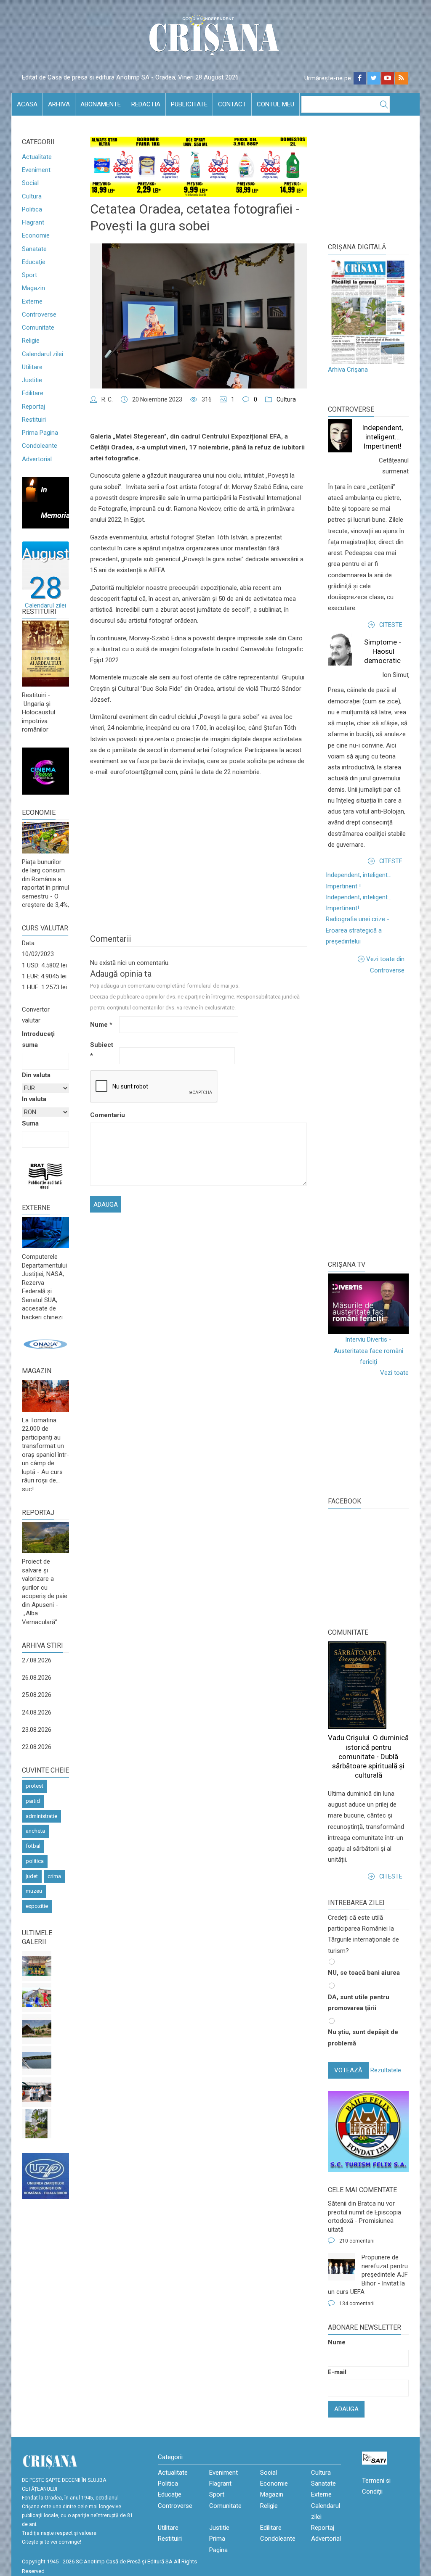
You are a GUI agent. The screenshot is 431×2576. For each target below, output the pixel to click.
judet (32, 1876)
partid (33, 1801)
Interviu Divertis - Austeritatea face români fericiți (368, 1351)
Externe (32, 301)
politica (35, 1861)
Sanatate (34, 249)
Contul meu (275, 104)
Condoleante (40, 446)
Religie (31, 341)
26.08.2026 (37, 1678)
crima (54, 1876)
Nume (101, 1025)
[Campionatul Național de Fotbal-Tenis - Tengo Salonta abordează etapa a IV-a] (37, 1966)
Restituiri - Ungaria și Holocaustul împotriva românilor (39, 712)
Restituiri (34, 420)
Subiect (102, 1050)
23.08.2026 (37, 1730)
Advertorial (37, 459)
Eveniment (36, 170)
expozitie (37, 1906)
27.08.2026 (37, 1660)
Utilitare (32, 367)
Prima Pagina (40, 433)
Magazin (33, 288)
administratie (41, 1816)
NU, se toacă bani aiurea (364, 1973)
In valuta (34, 1099)
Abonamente (101, 104)
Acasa (27, 104)
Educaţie (34, 262)
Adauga (346, 2409)
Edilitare (33, 393)
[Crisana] (215, 38)
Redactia (146, 104)
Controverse (39, 314)
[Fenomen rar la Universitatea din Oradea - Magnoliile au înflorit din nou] (37, 2124)
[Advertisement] (379, 1117)
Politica (32, 209)
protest (35, 1786)
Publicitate (189, 104)
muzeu (34, 1891)
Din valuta (36, 1075)
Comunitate (38, 328)
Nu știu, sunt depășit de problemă (363, 2037)
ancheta (35, 1831)
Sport (29, 275)
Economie (36, 235)
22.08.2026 (37, 1747)
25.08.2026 (37, 1695)
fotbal (33, 1846)
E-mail (337, 2372)
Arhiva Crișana (348, 370)
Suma (30, 1123)
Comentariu (104, 1115)
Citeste (391, 625)
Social (30, 183)
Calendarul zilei (43, 354)
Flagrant (33, 222)
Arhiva (59, 104)
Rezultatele (386, 2070)
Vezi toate (394, 1373)
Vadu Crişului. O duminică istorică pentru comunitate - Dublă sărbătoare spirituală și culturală (368, 1756)
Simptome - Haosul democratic (383, 651)
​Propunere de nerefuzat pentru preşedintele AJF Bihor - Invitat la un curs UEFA (368, 2275)
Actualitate (37, 157)
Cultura (32, 196)
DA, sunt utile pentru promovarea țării (359, 2003)
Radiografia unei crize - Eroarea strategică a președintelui (358, 930)
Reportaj (33, 407)
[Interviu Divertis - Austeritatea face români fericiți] (368, 1304)
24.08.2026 (37, 1712)
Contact (232, 104)
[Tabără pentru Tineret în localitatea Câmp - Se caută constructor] (37, 2029)
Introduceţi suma (38, 1039)
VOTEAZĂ (348, 2070)
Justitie (32, 380)
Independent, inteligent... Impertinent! (382, 437)
